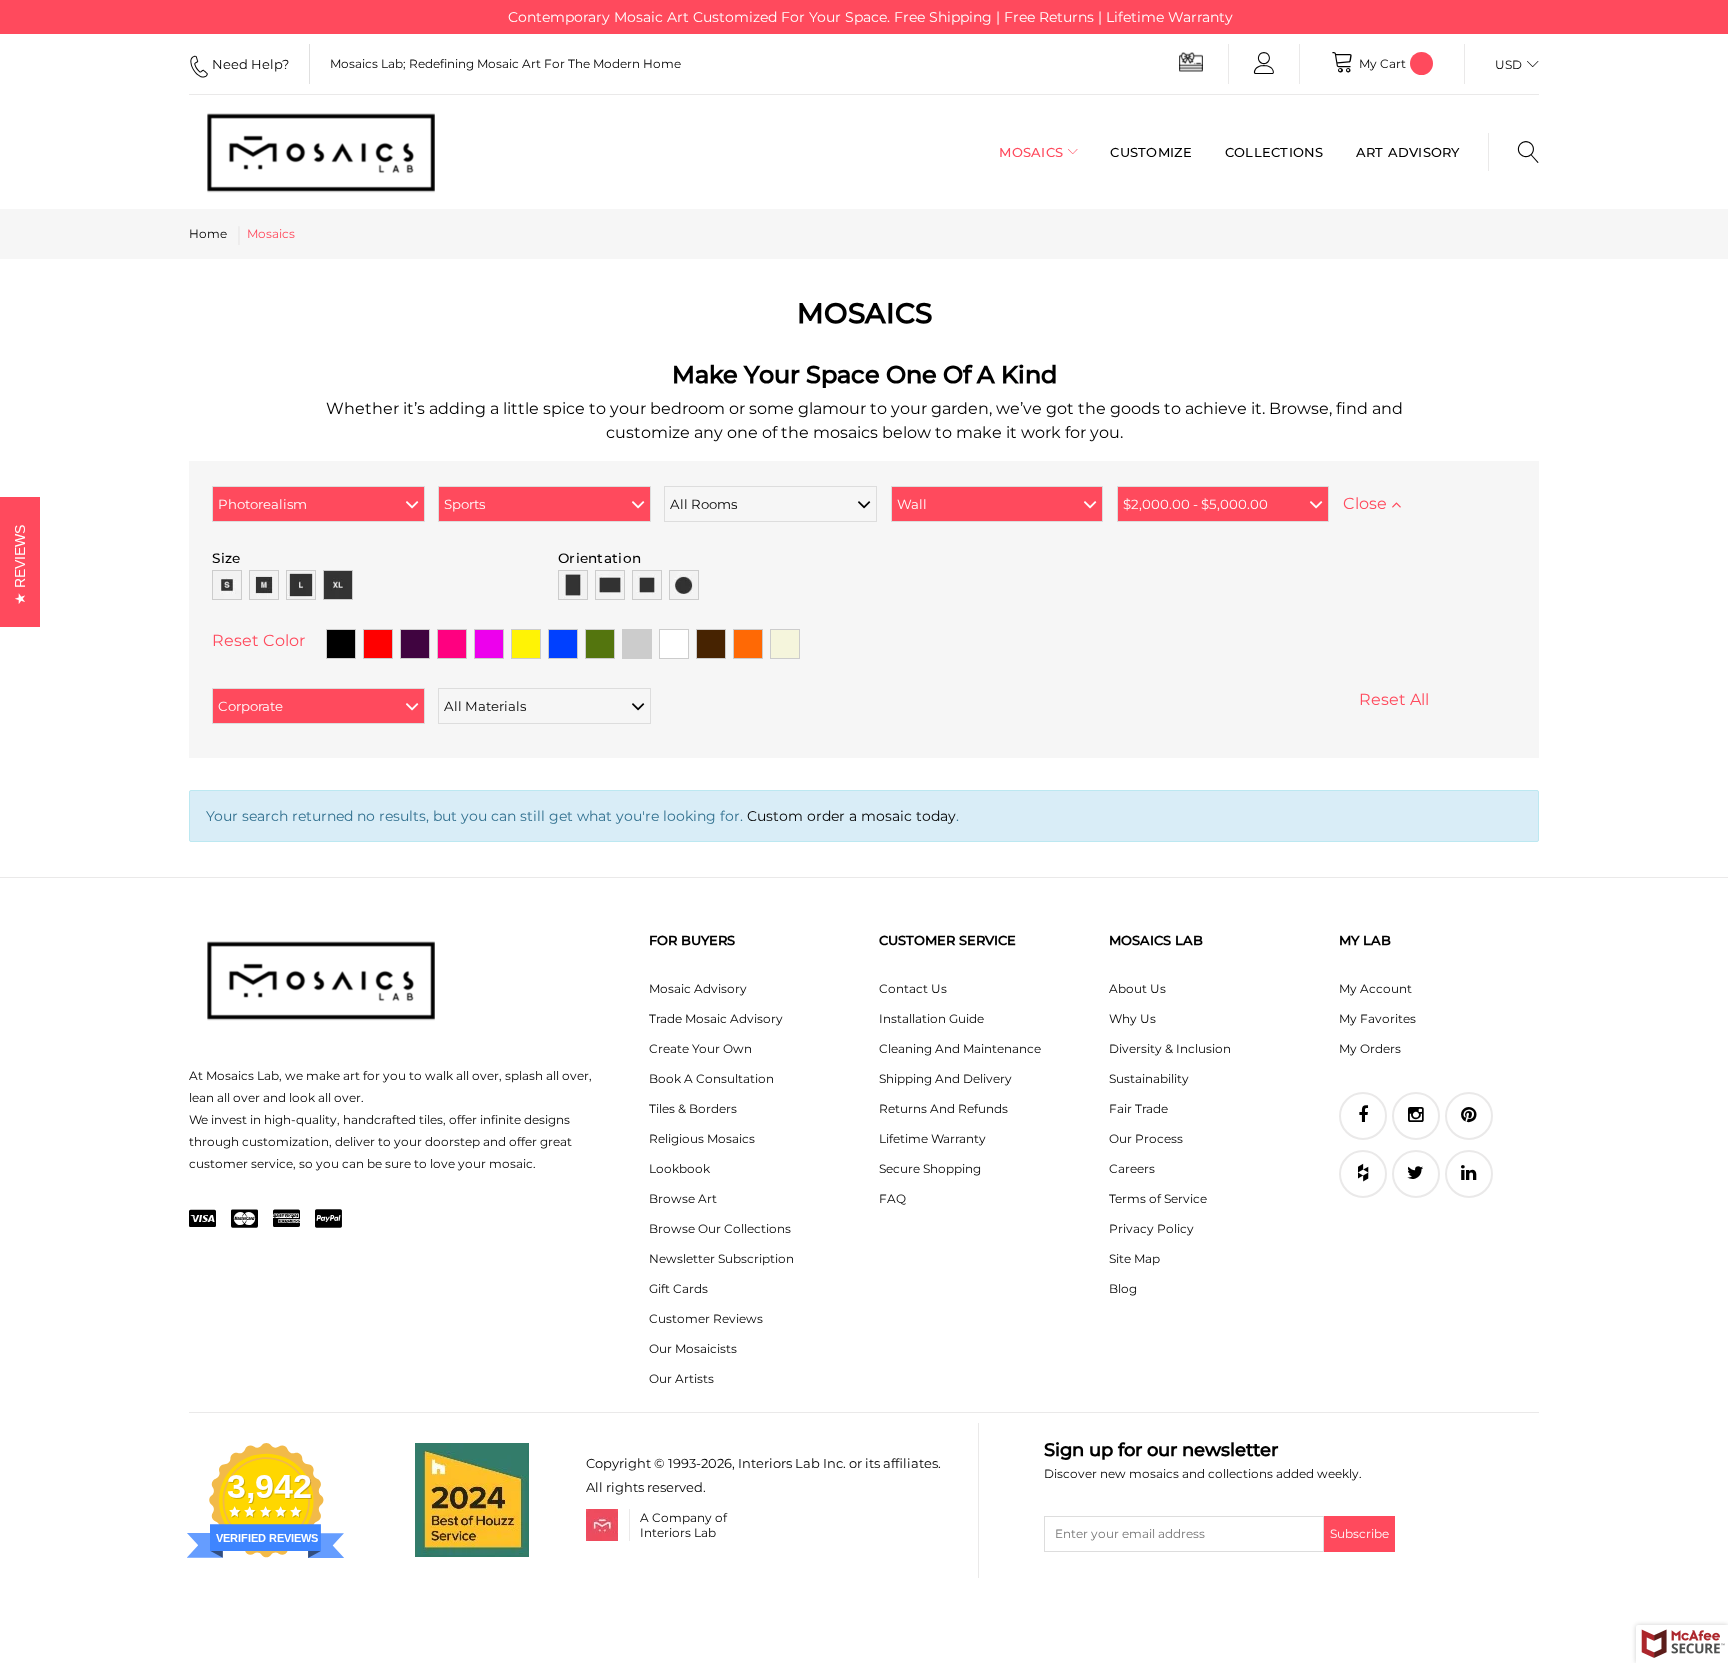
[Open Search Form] (1513, 152)
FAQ (892, 1198)
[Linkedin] (1469, 1174)
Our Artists (681, 1378)
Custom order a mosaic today (851, 816)
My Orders (1370, 1048)
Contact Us (913, 988)
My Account (1375, 988)
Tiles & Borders (693, 1108)
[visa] (202, 1220)
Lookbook (679, 1168)
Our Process (1146, 1138)
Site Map (1134, 1258)
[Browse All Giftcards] (1191, 61)
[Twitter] (1416, 1174)
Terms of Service (1158, 1198)
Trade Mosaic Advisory (716, 1018)
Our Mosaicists (693, 1348)
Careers (1132, 1168)
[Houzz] (1363, 1174)
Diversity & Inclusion (1170, 1048)
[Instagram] (1416, 1116)
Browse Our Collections (720, 1228)
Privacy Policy (1151, 1228)
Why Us (1132, 1018)
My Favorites (1377, 1018)
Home (208, 233)
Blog (1123, 1288)
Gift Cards (678, 1288)
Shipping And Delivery (945, 1078)
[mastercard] (244, 1220)
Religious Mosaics (702, 1138)
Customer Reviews (706, 1318)
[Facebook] (1363, 1116)
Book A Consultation (711, 1078)
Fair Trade (1138, 1108)
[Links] (1264, 64)
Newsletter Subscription (721, 1258)
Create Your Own (700, 1048)
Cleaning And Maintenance (960, 1048)
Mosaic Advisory (698, 988)
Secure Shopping (930, 1168)
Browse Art (683, 1198)
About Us (1137, 988)
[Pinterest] (1469, 1116)
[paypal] (328, 1220)
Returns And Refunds (943, 1108)
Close (1367, 503)
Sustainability (1149, 1078)
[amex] (286, 1220)
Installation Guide (931, 1018)
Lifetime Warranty (932, 1138)
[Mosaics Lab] (338, 152)
